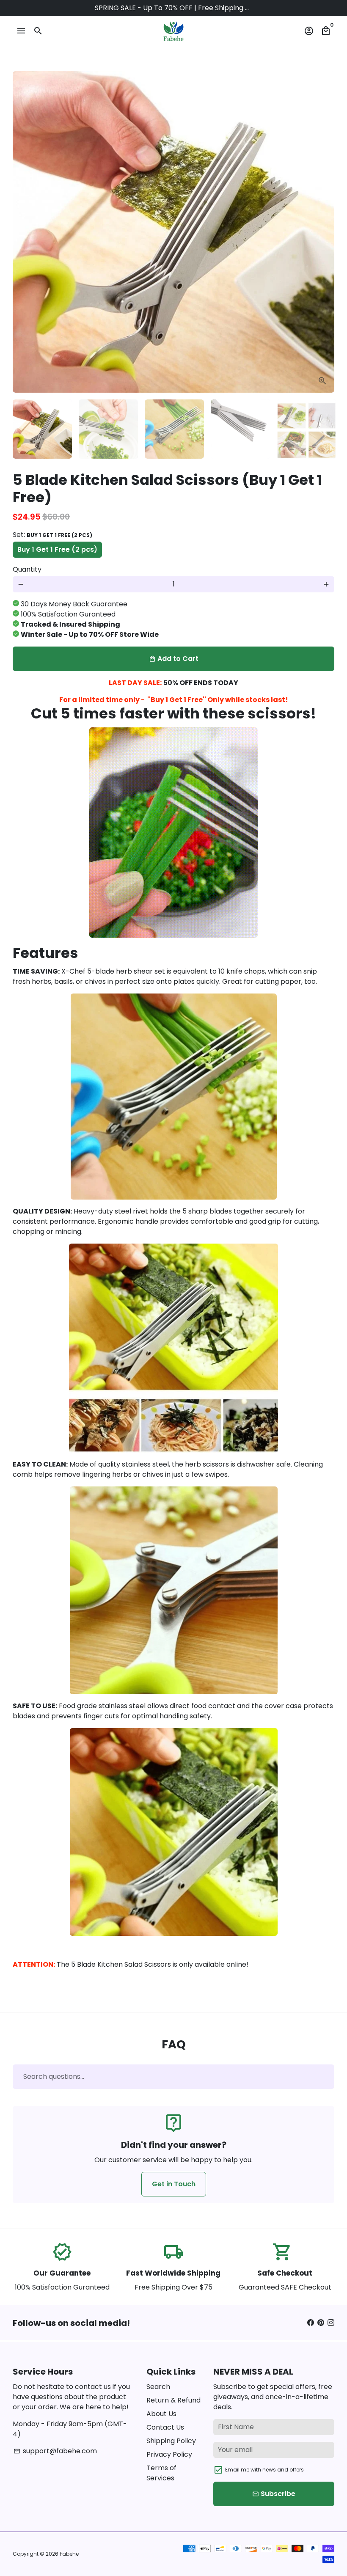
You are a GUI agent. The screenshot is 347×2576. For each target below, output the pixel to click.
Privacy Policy (169, 2454)
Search (158, 2387)
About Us (161, 2414)
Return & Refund (173, 2400)
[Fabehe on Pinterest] (321, 2323)
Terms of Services (161, 2473)
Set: (52, 535)
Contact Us (165, 2427)
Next (323, 232)
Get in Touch (174, 2184)
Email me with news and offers (264, 2470)
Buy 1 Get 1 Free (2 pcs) (57, 549)
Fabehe (69, 2554)
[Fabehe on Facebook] (311, 2323)
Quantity (27, 569)
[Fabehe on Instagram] (331, 2323)
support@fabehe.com (55, 2451)
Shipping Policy (171, 2441)
